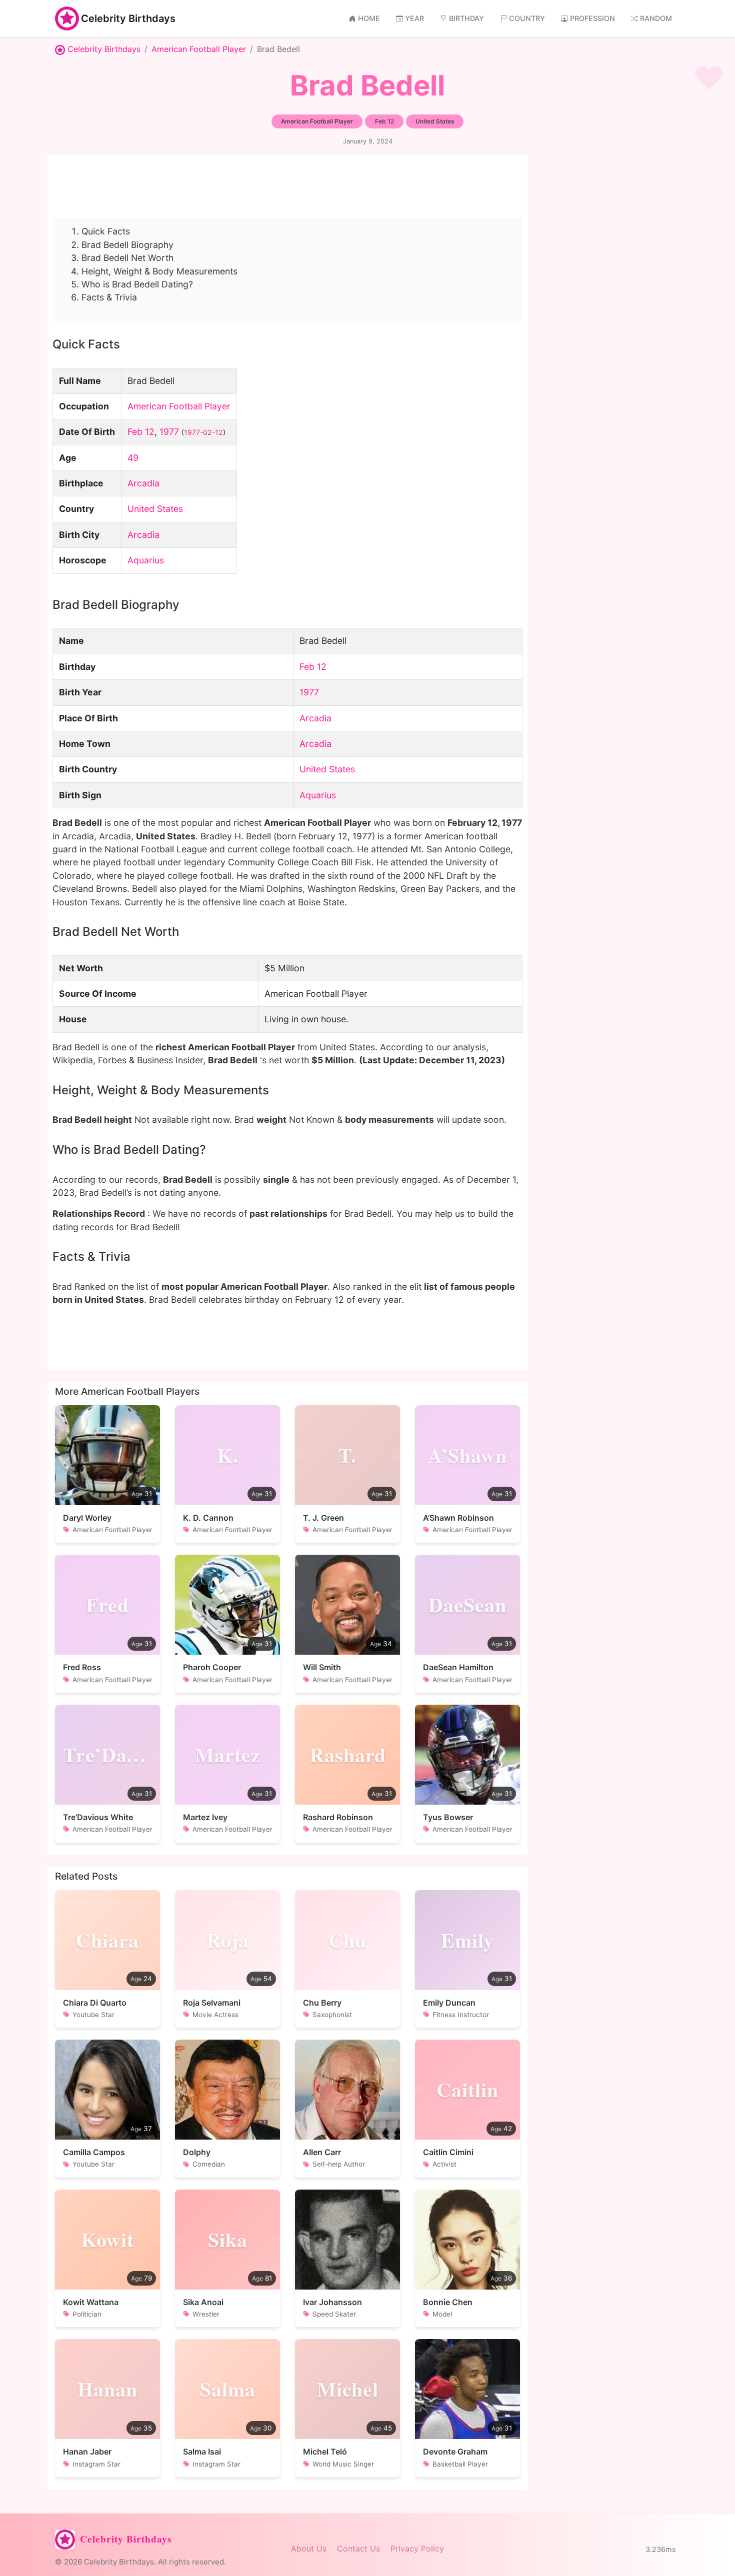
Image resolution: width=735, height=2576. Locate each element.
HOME (369, 18)
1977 (169, 432)
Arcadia (143, 483)
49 (133, 458)
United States (155, 509)
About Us (309, 2549)
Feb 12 (141, 432)
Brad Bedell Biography (127, 245)
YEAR (414, 18)
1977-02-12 (203, 432)
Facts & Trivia (109, 297)
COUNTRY (527, 18)
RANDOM (656, 18)
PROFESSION (592, 18)
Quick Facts (106, 231)
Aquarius (146, 560)
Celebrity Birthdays (128, 18)
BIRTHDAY (466, 18)
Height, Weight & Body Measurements (159, 271)
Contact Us (358, 2549)
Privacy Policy (417, 2549)
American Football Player (199, 49)
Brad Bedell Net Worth (127, 258)
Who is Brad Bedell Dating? (137, 284)
